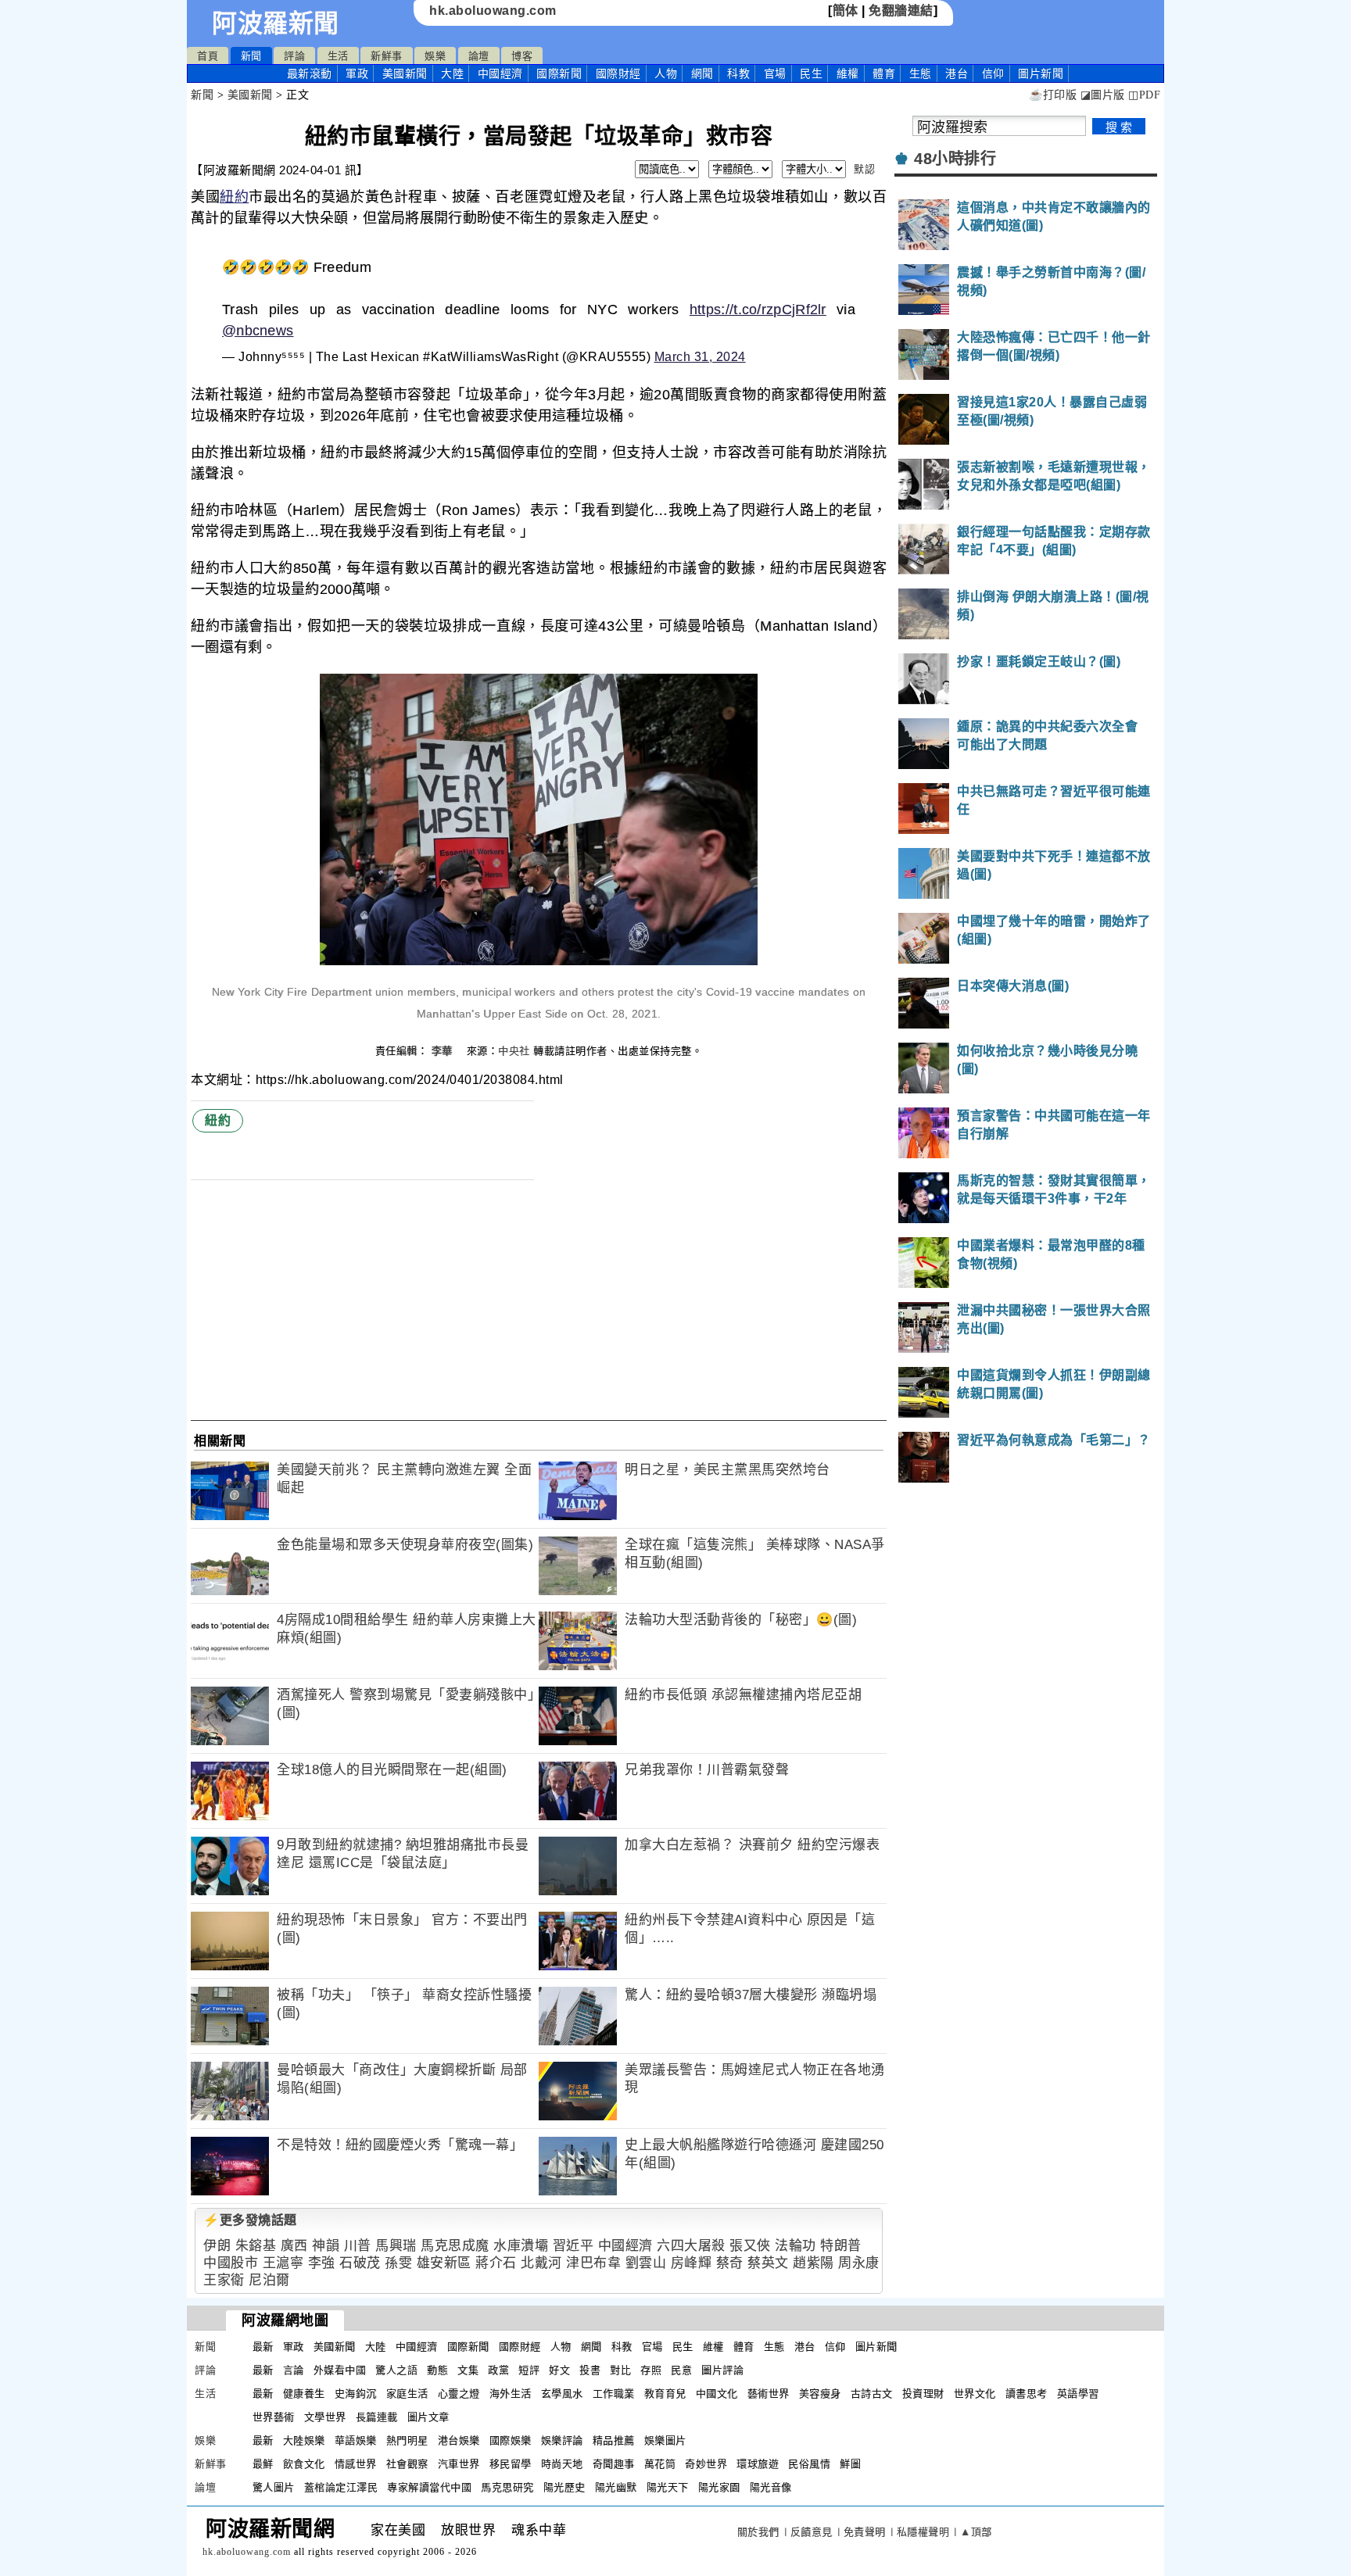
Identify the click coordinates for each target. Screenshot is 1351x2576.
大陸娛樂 (304, 2440)
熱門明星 (407, 2440)
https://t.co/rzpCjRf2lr (758, 309)
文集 (468, 2370)
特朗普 (841, 2246)
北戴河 (541, 2263)
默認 (864, 169)
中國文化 (717, 2394)
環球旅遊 (758, 2464)
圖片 (1041, 73)
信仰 (993, 73)
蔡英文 (768, 2263)
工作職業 (614, 2394)
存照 (651, 2370)
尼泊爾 (269, 2280)
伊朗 (217, 2246)
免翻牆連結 (901, 11)
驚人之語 (396, 2370)
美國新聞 (405, 73)
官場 (775, 73)
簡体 (846, 11)
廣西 (294, 2246)
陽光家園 (719, 2487)
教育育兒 (665, 2394)
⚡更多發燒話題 (250, 2220)
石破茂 (360, 2263)
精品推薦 (614, 2440)
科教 (738, 73)
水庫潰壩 (521, 2246)
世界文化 (975, 2394)
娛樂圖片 (665, 2440)
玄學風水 (562, 2394)
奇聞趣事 (614, 2464)
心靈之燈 (459, 2394)
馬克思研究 (507, 2487)
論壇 (479, 56)
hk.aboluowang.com (493, 11)
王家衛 (224, 2280)
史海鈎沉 (356, 2394)
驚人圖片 (274, 2487)
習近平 (573, 2246)
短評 (529, 2370)
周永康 (859, 2263)
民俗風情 (809, 2464)
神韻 (326, 2246)
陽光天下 (668, 2487)
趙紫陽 (813, 2263)
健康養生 (304, 2394)
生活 (338, 56)
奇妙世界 (706, 2464)
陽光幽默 (616, 2487)
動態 (437, 2370)
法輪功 (796, 2246)
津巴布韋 (593, 2263)
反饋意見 (812, 2532)
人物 (666, 73)
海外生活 (511, 2394)
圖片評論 (722, 2370)
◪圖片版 (1103, 95)
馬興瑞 (396, 2246)
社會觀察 (407, 2464)
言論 (294, 2370)
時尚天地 (562, 2464)
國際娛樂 (511, 2440)
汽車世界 (459, 2464)
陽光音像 (771, 2487)
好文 (559, 2370)
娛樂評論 (562, 2440)
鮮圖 (850, 2464)
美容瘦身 (820, 2394)
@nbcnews (258, 331)
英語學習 (1078, 2394)
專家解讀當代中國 (429, 2487)
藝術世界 (769, 2394)
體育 (884, 73)
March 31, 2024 (700, 357)
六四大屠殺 (691, 2246)
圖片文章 (428, 2417)
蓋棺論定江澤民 (341, 2487)
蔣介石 (496, 2263)
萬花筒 (660, 2464)
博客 (522, 56)
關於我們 (758, 2532)
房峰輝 (692, 2263)
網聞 (702, 73)
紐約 (234, 197)
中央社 (514, 1051)
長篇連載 (377, 2417)
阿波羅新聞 (276, 23)
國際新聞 (559, 73)
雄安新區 (444, 2263)
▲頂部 (976, 2532)
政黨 (498, 2370)
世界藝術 (274, 2417)
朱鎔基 (256, 2246)
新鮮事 (387, 56)
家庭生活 (407, 2394)
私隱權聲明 (923, 2532)
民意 (681, 2370)
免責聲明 (865, 2532)
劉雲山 (646, 2263)
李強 (322, 2263)
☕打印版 (1053, 95)
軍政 (357, 73)
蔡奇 (730, 2263)
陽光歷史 (564, 2487)
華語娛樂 (356, 2440)
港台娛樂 (459, 2440)
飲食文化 (304, 2464)
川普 (358, 2246)
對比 (620, 2370)
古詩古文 (872, 2394)
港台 (957, 73)
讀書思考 (1027, 2394)
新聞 (251, 56)
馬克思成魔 (455, 2246)
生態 (921, 73)
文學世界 (325, 2417)
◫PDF (1144, 95)
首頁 (208, 56)
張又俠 (750, 2246)
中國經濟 (500, 73)
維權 (848, 73)
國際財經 (618, 73)
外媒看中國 (340, 2370)
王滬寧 (283, 2263)
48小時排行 (955, 159)
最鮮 (263, 2464)
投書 (590, 2370)
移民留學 (511, 2464)
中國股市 (231, 2263)
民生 (811, 73)
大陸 (452, 73)
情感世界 (356, 2464)
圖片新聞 (876, 2347)
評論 (294, 56)
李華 (444, 1051)
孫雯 (398, 2263)
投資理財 (923, 2394)
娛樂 (435, 56)
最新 (310, 73)
